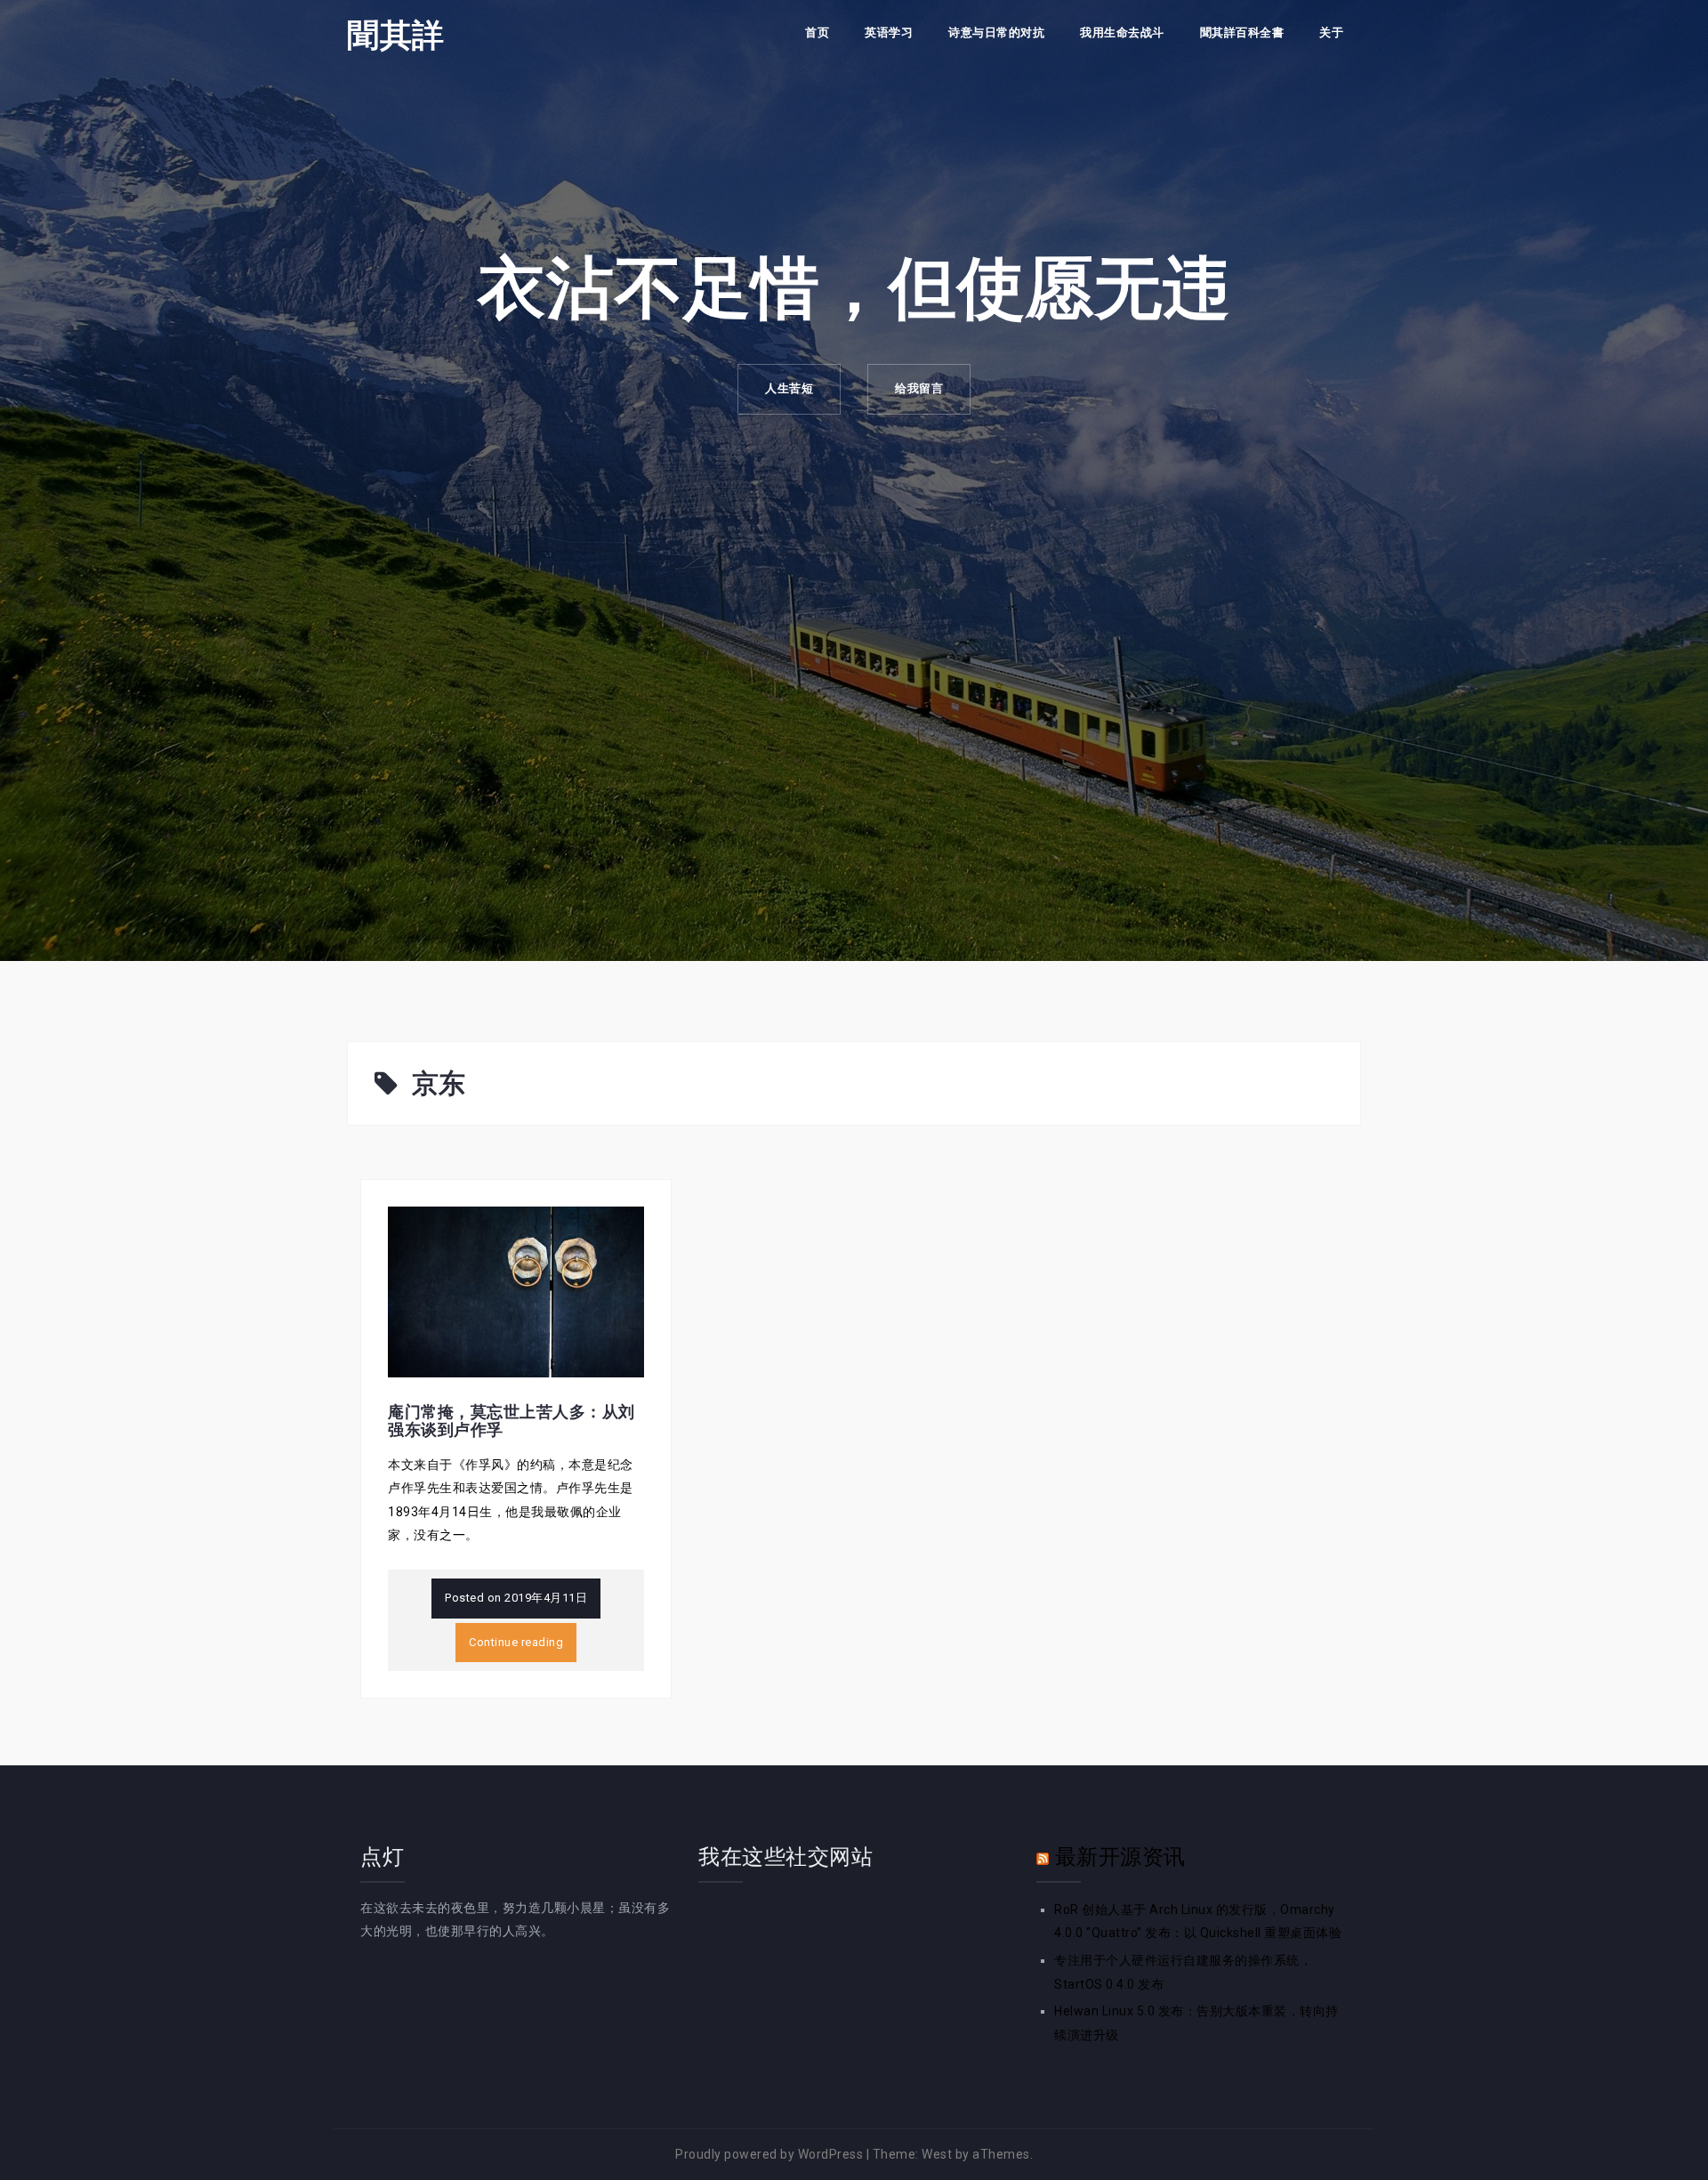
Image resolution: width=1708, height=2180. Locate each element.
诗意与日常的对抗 (996, 32)
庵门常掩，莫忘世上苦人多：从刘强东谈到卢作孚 (512, 1421)
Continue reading (516, 1642)
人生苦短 (789, 388)
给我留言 (919, 388)
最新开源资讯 (1120, 1857)
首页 (817, 32)
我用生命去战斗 (1122, 32)
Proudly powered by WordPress (769, 2154)
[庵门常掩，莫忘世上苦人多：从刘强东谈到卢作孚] (516, 1291)
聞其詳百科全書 (1242, 32)
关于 (1331, 32)
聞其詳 (396, 35)
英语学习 (889, 32)
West (937, 2154)
